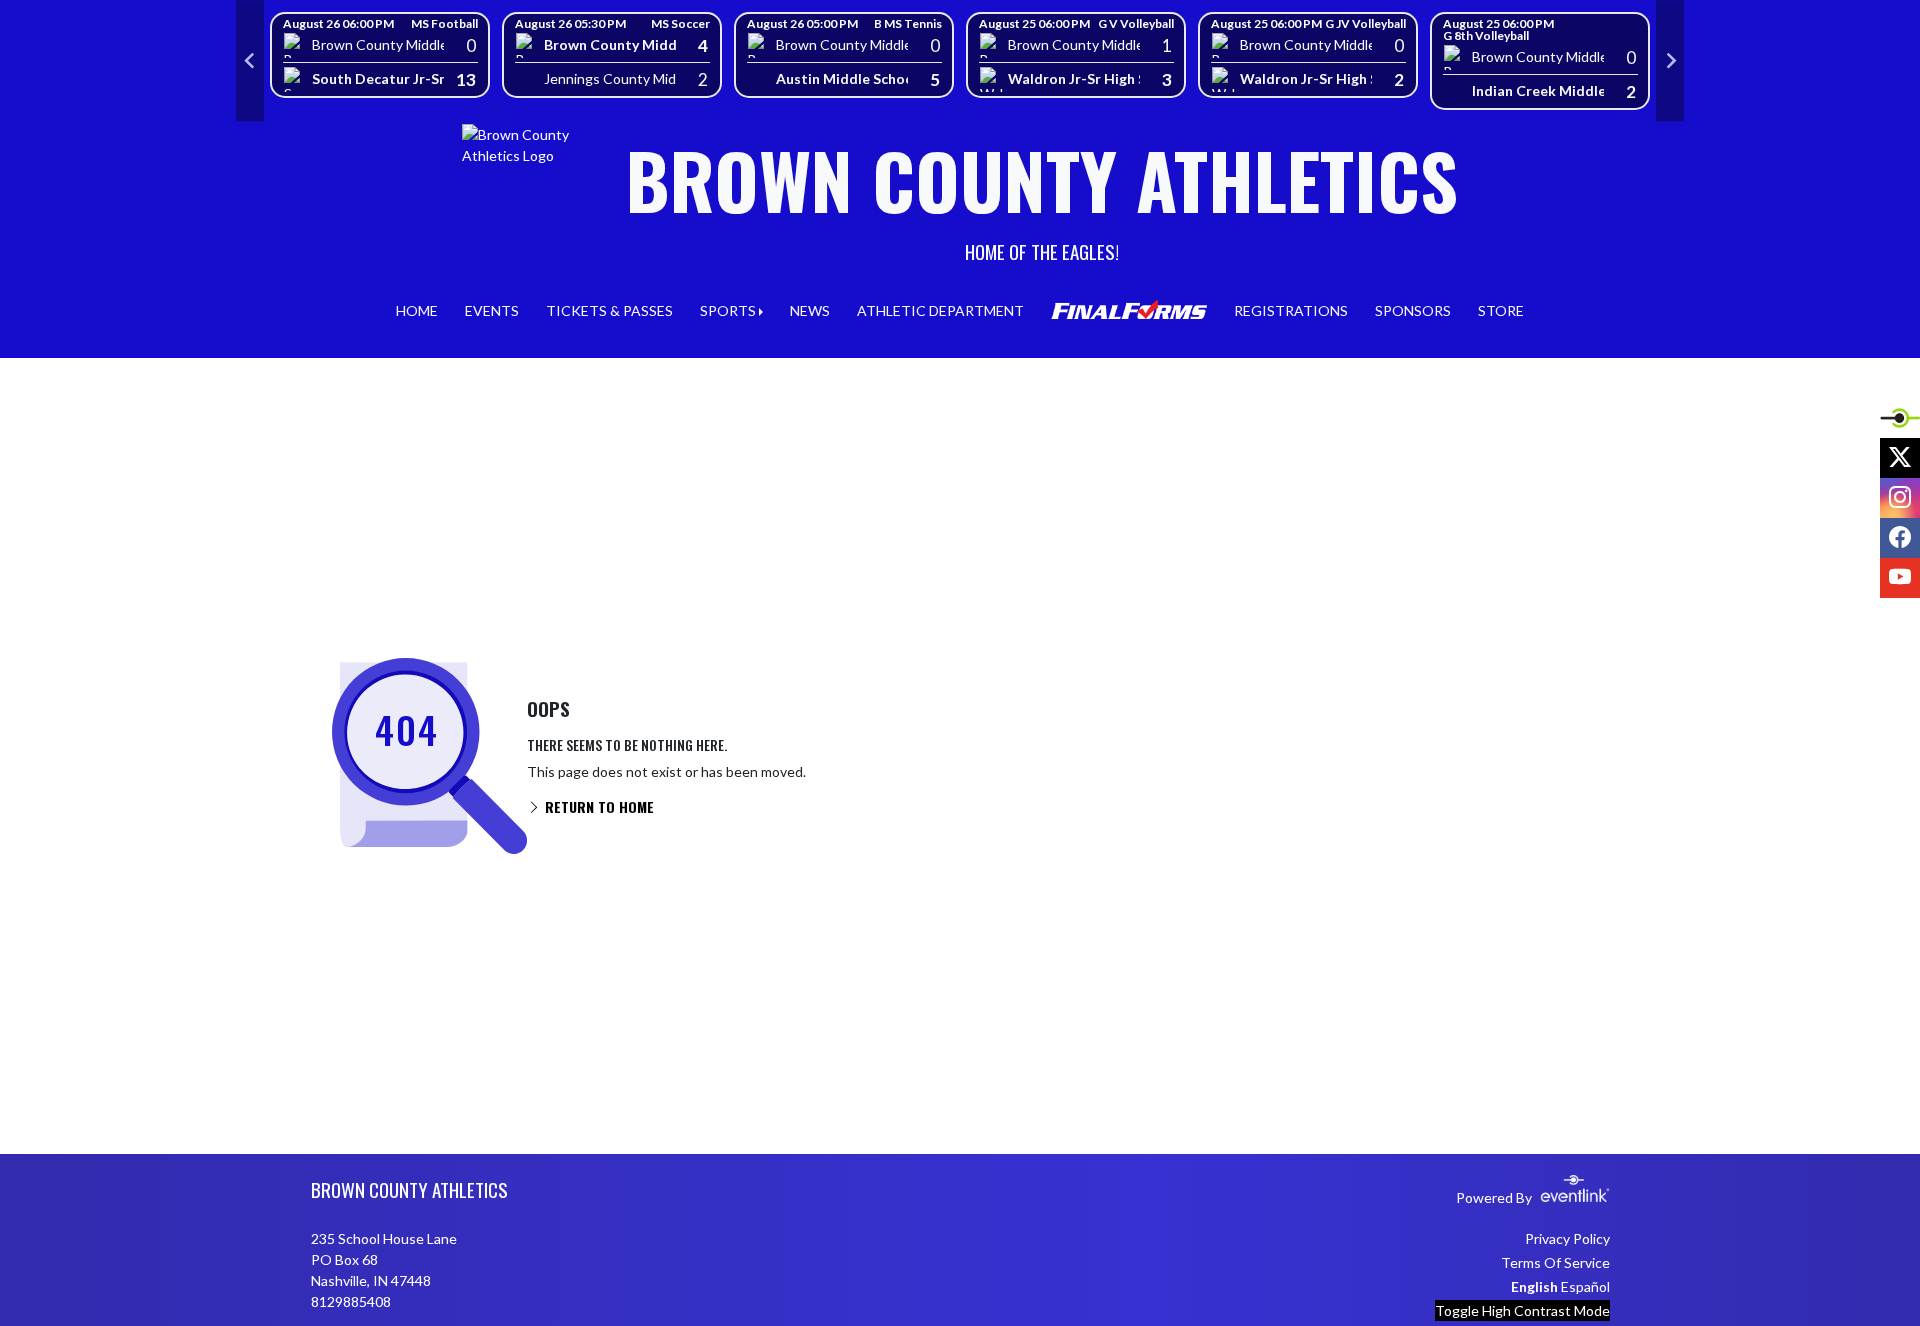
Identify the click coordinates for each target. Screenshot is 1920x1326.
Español (1585, 1286)
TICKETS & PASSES (609, 310)
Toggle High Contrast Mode (1522, 1310)
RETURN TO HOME (597, 806)
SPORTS (728, 310)
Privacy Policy (1567, 1238)
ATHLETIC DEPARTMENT (940, 310)
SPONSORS (1413, 310)
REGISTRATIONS (1291, 310)
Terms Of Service (1555, 1262)
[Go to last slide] (250, 61)
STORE (1501, 310)
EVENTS (492, 310)
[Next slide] (1670, 61)
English (1534, 1286)
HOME (417, 310)
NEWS (810, 310)
